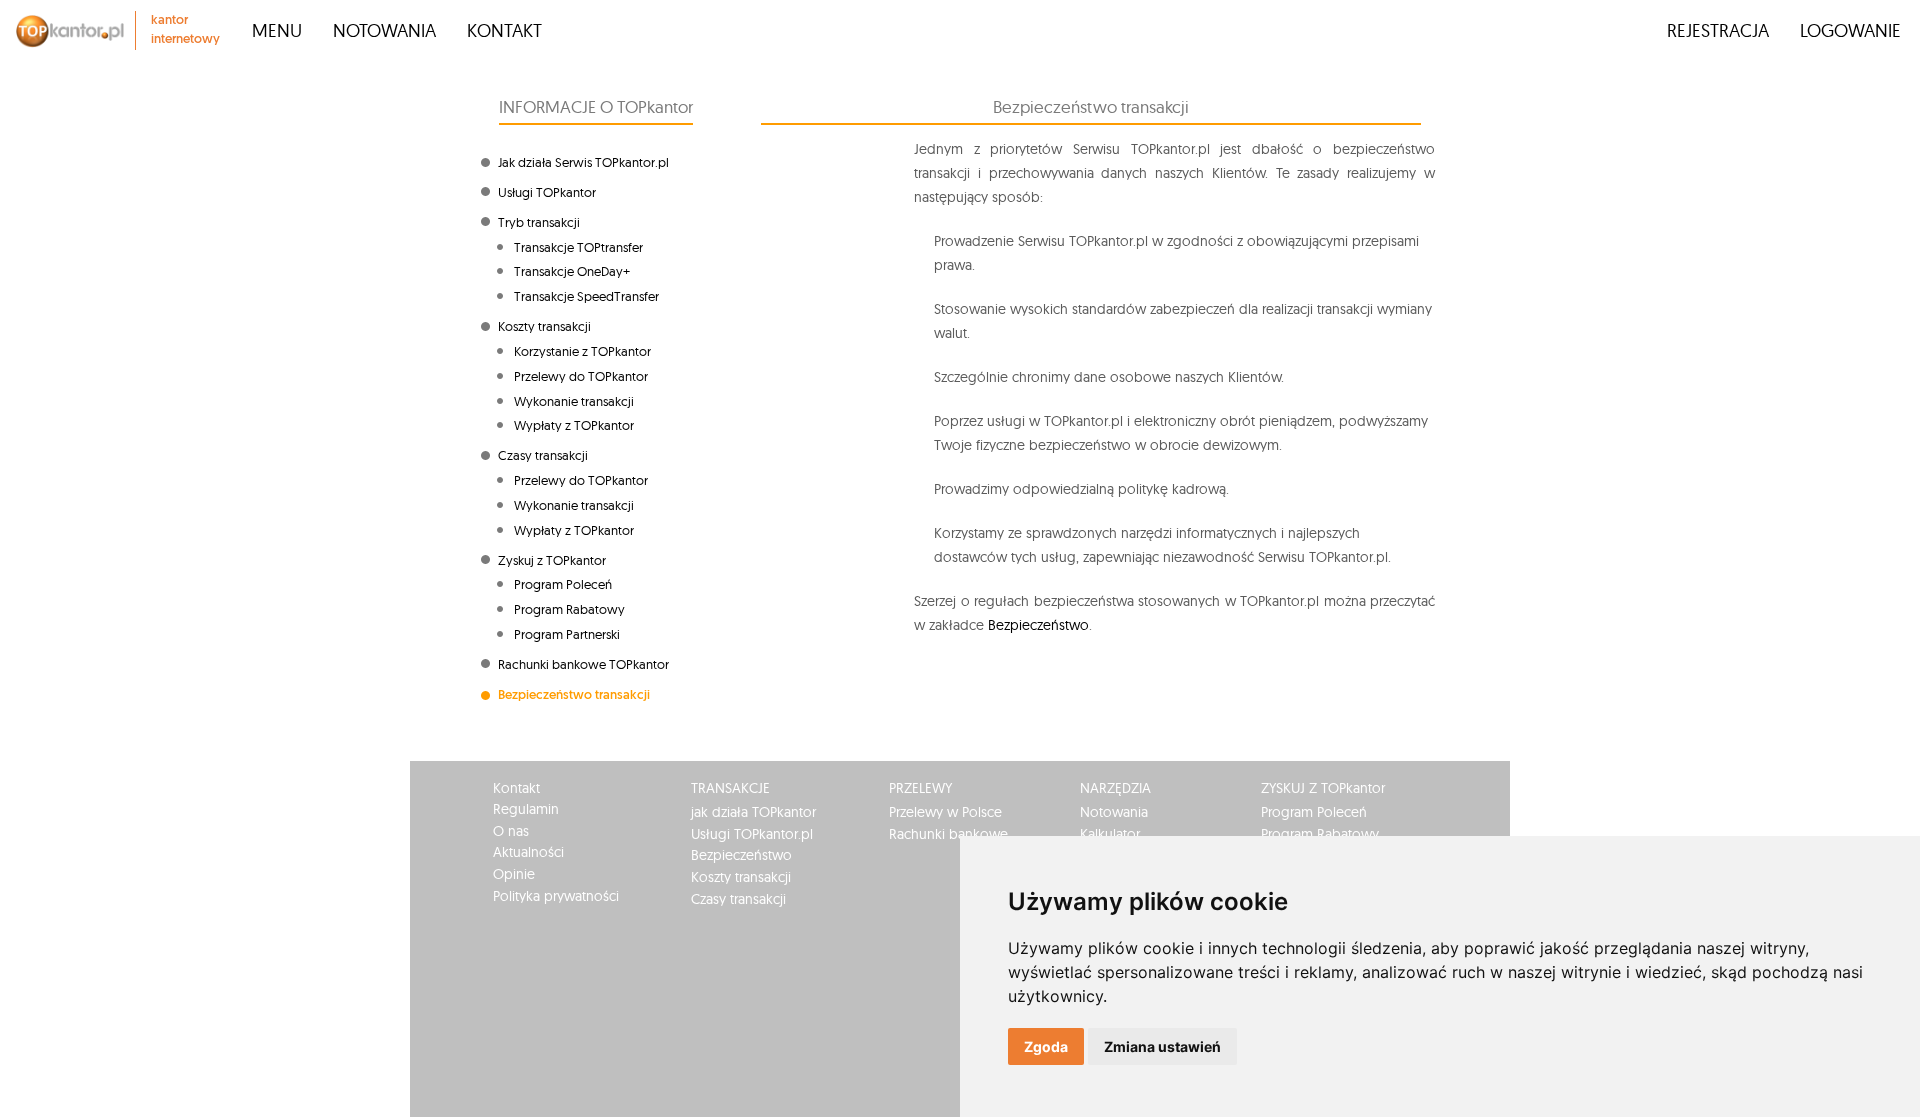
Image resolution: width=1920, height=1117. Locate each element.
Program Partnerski (567, 634)
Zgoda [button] (1046, 1046)
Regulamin (526, 809)
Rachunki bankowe (948, 834)
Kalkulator (1110, 834)
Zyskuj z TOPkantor (552, 560)
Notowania (384, 30)
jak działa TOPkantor (753, 812)
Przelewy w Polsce (945, 812)
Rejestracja (1718, 30)
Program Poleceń (563, 584)
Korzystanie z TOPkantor (582, 351)
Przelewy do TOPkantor (581, 376)
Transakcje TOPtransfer (578, 247)
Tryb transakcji (539, 222)
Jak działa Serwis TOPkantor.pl (583, 162)
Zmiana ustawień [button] (1162, 1046)
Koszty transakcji (544, 326)
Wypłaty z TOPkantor (574, 425)
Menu (277, 30)
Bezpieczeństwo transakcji (574, 695)
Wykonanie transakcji (574, 401)
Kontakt (504, 30)
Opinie (514, 874)
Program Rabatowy (569, 609)
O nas (511, 831)
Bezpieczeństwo (1038, 625)
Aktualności (528, 852)
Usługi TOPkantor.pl (752, 834)
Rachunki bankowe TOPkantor (583, 664)
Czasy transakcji (543, 455)
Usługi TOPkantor (547, 192)
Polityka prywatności (556, 896)
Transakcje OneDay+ (572, 271)
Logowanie (1850, 30)
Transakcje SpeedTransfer (586, 296)
